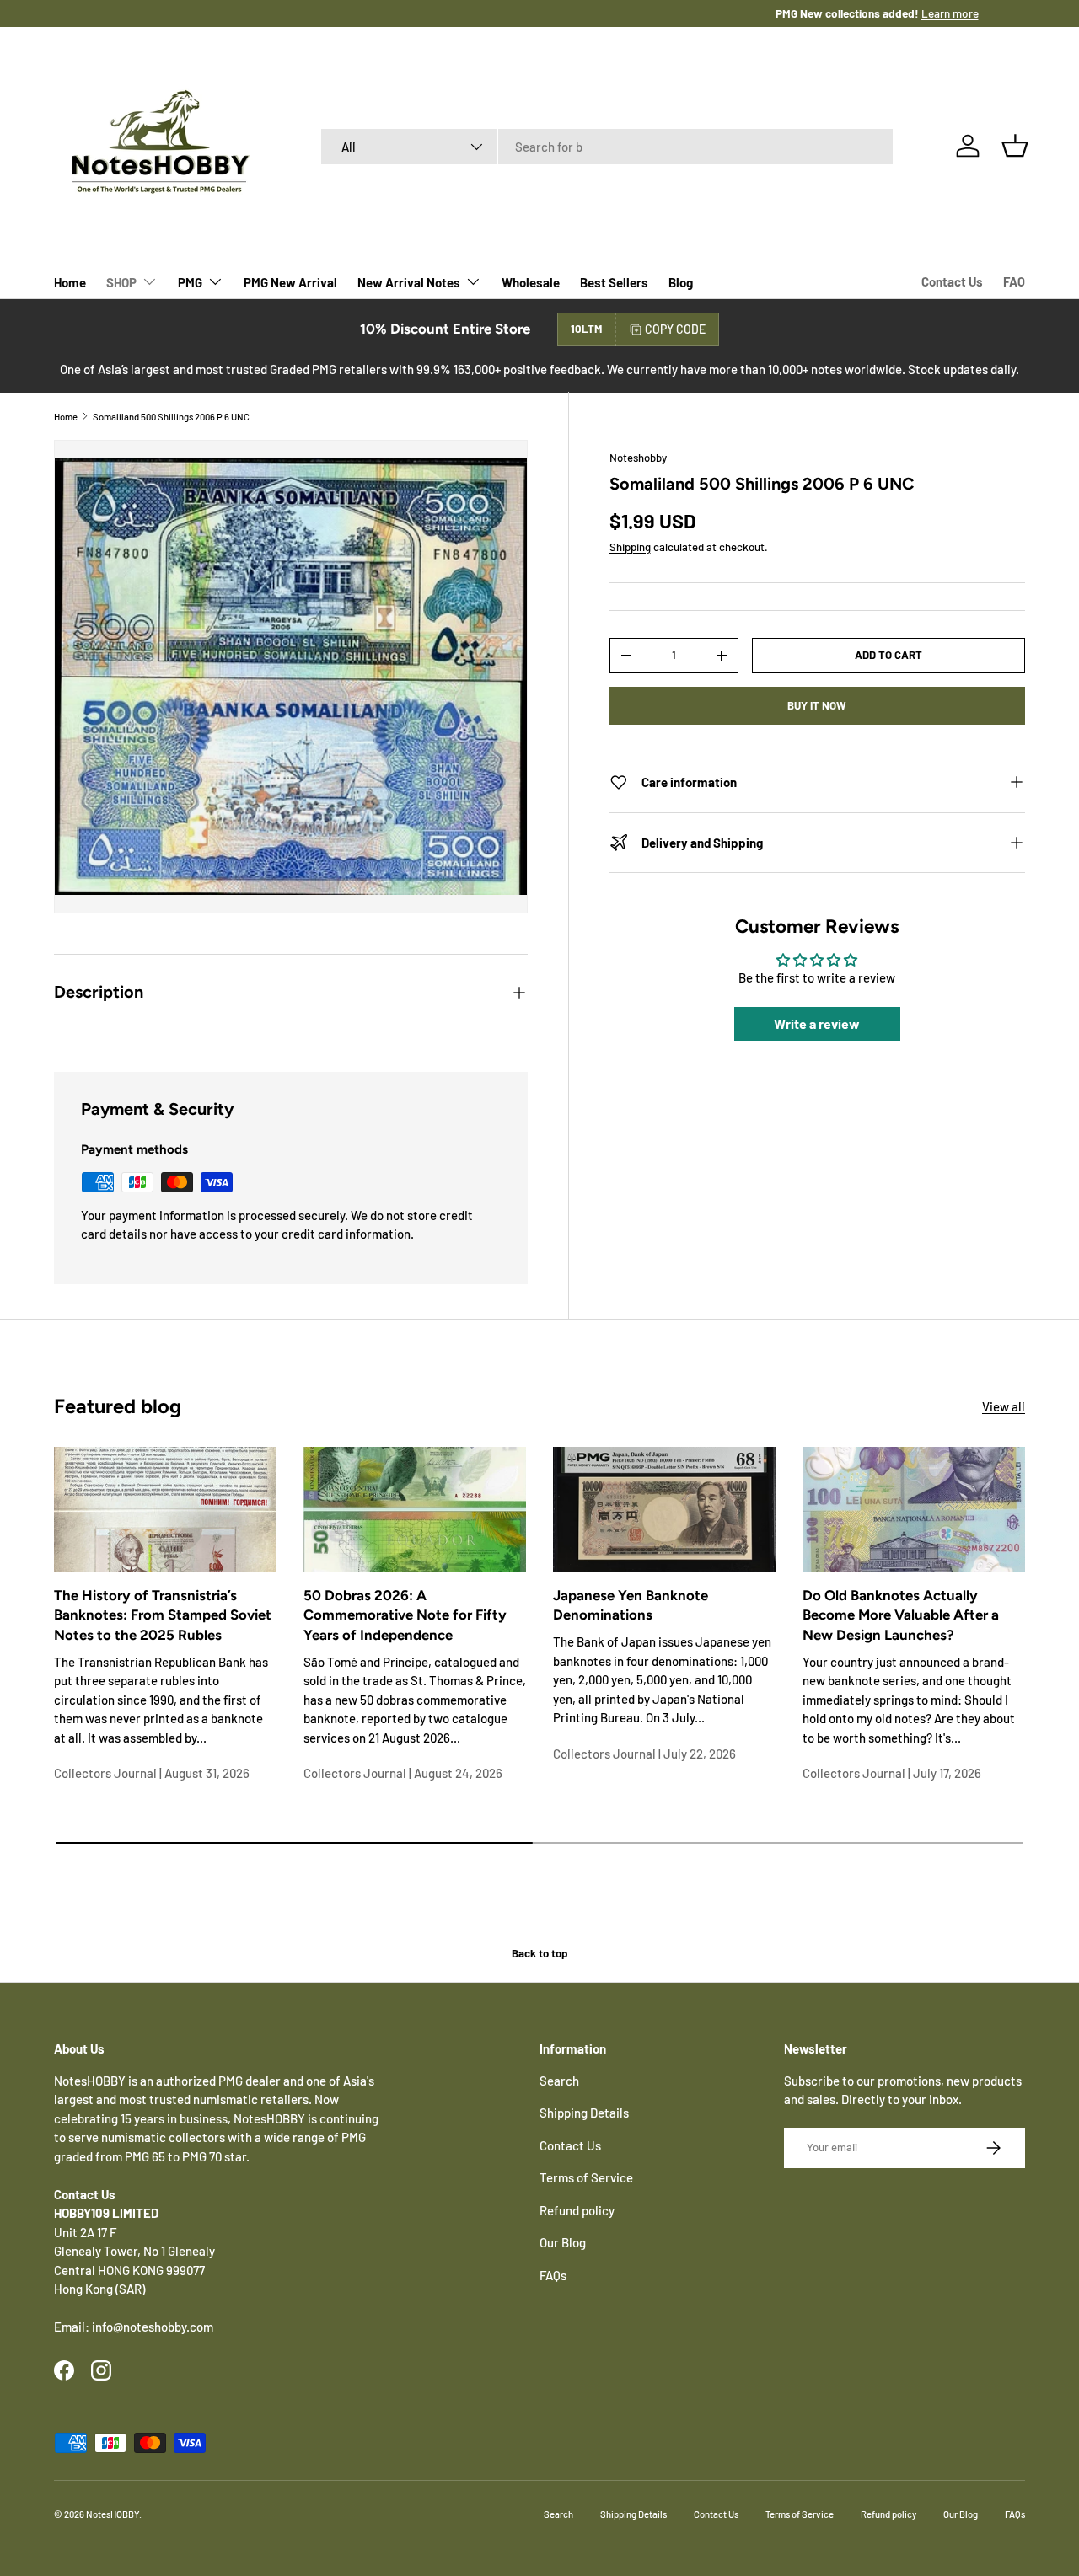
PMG (190, 282)
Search (559, 2081)
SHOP (121, 282)
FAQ (1014, 281)
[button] (1015, 146)
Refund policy (577, 2210)
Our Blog (563, 2242)
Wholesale (531, 282)
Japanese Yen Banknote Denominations (631, 1605)
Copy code (675, 329)
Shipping (630, 547)
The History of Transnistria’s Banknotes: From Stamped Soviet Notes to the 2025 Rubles (163, 1615)
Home (70, 282)
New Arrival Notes (409, 282)
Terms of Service (586, 2177)
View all (1004, 1406)
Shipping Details (584, 2113)
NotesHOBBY (113, 2514)
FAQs (553, 2275)
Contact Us (952, 281)
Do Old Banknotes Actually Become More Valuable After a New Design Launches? (901, 1615)
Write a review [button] (817, 1023)
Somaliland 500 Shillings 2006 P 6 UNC (171, 417)
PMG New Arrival (290, 282)
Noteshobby (638, 458)
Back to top (539, 1953)
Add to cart (888, 655)
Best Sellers (614, 282)
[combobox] (607, 147)
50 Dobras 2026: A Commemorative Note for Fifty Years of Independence (405, 1615)
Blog (681, 282)
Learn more (595, 13)
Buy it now (817, 705)
